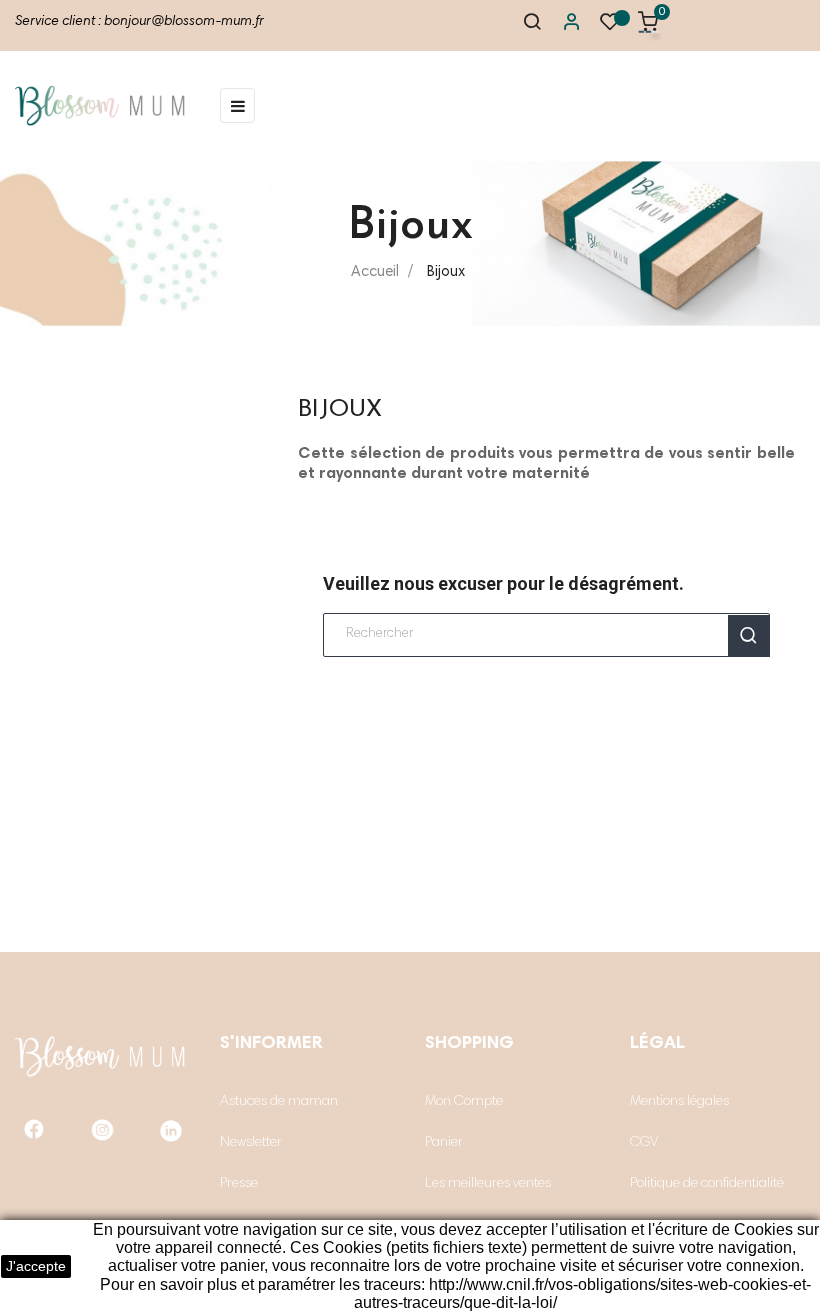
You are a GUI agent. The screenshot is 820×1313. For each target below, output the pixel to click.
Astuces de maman (279, 1102)
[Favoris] (610, 27)
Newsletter (251, 1143)
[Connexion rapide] (562, 26)
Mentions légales (679, 1102)
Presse (239, 1184)
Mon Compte (464, 1102)
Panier (444, 1143)
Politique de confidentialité (707, 1184)
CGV (644, 1143)
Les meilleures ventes (488, 1184)
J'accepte (36, 1266)
